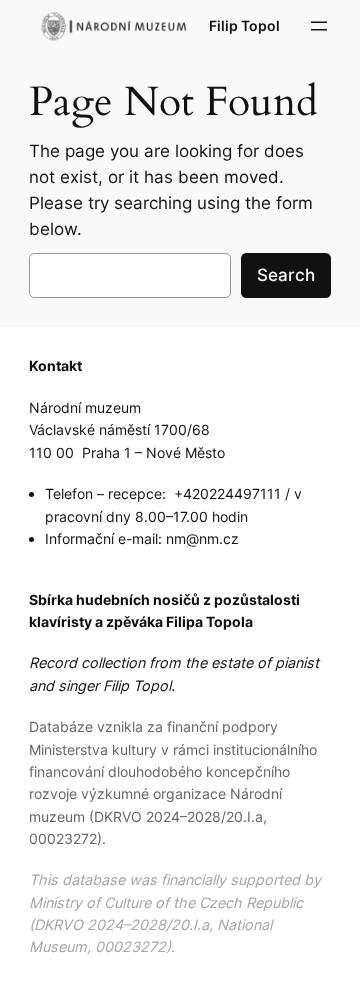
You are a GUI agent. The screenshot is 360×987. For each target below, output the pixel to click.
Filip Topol (244, 25)
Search (286, 275)
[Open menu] (319, 26)
